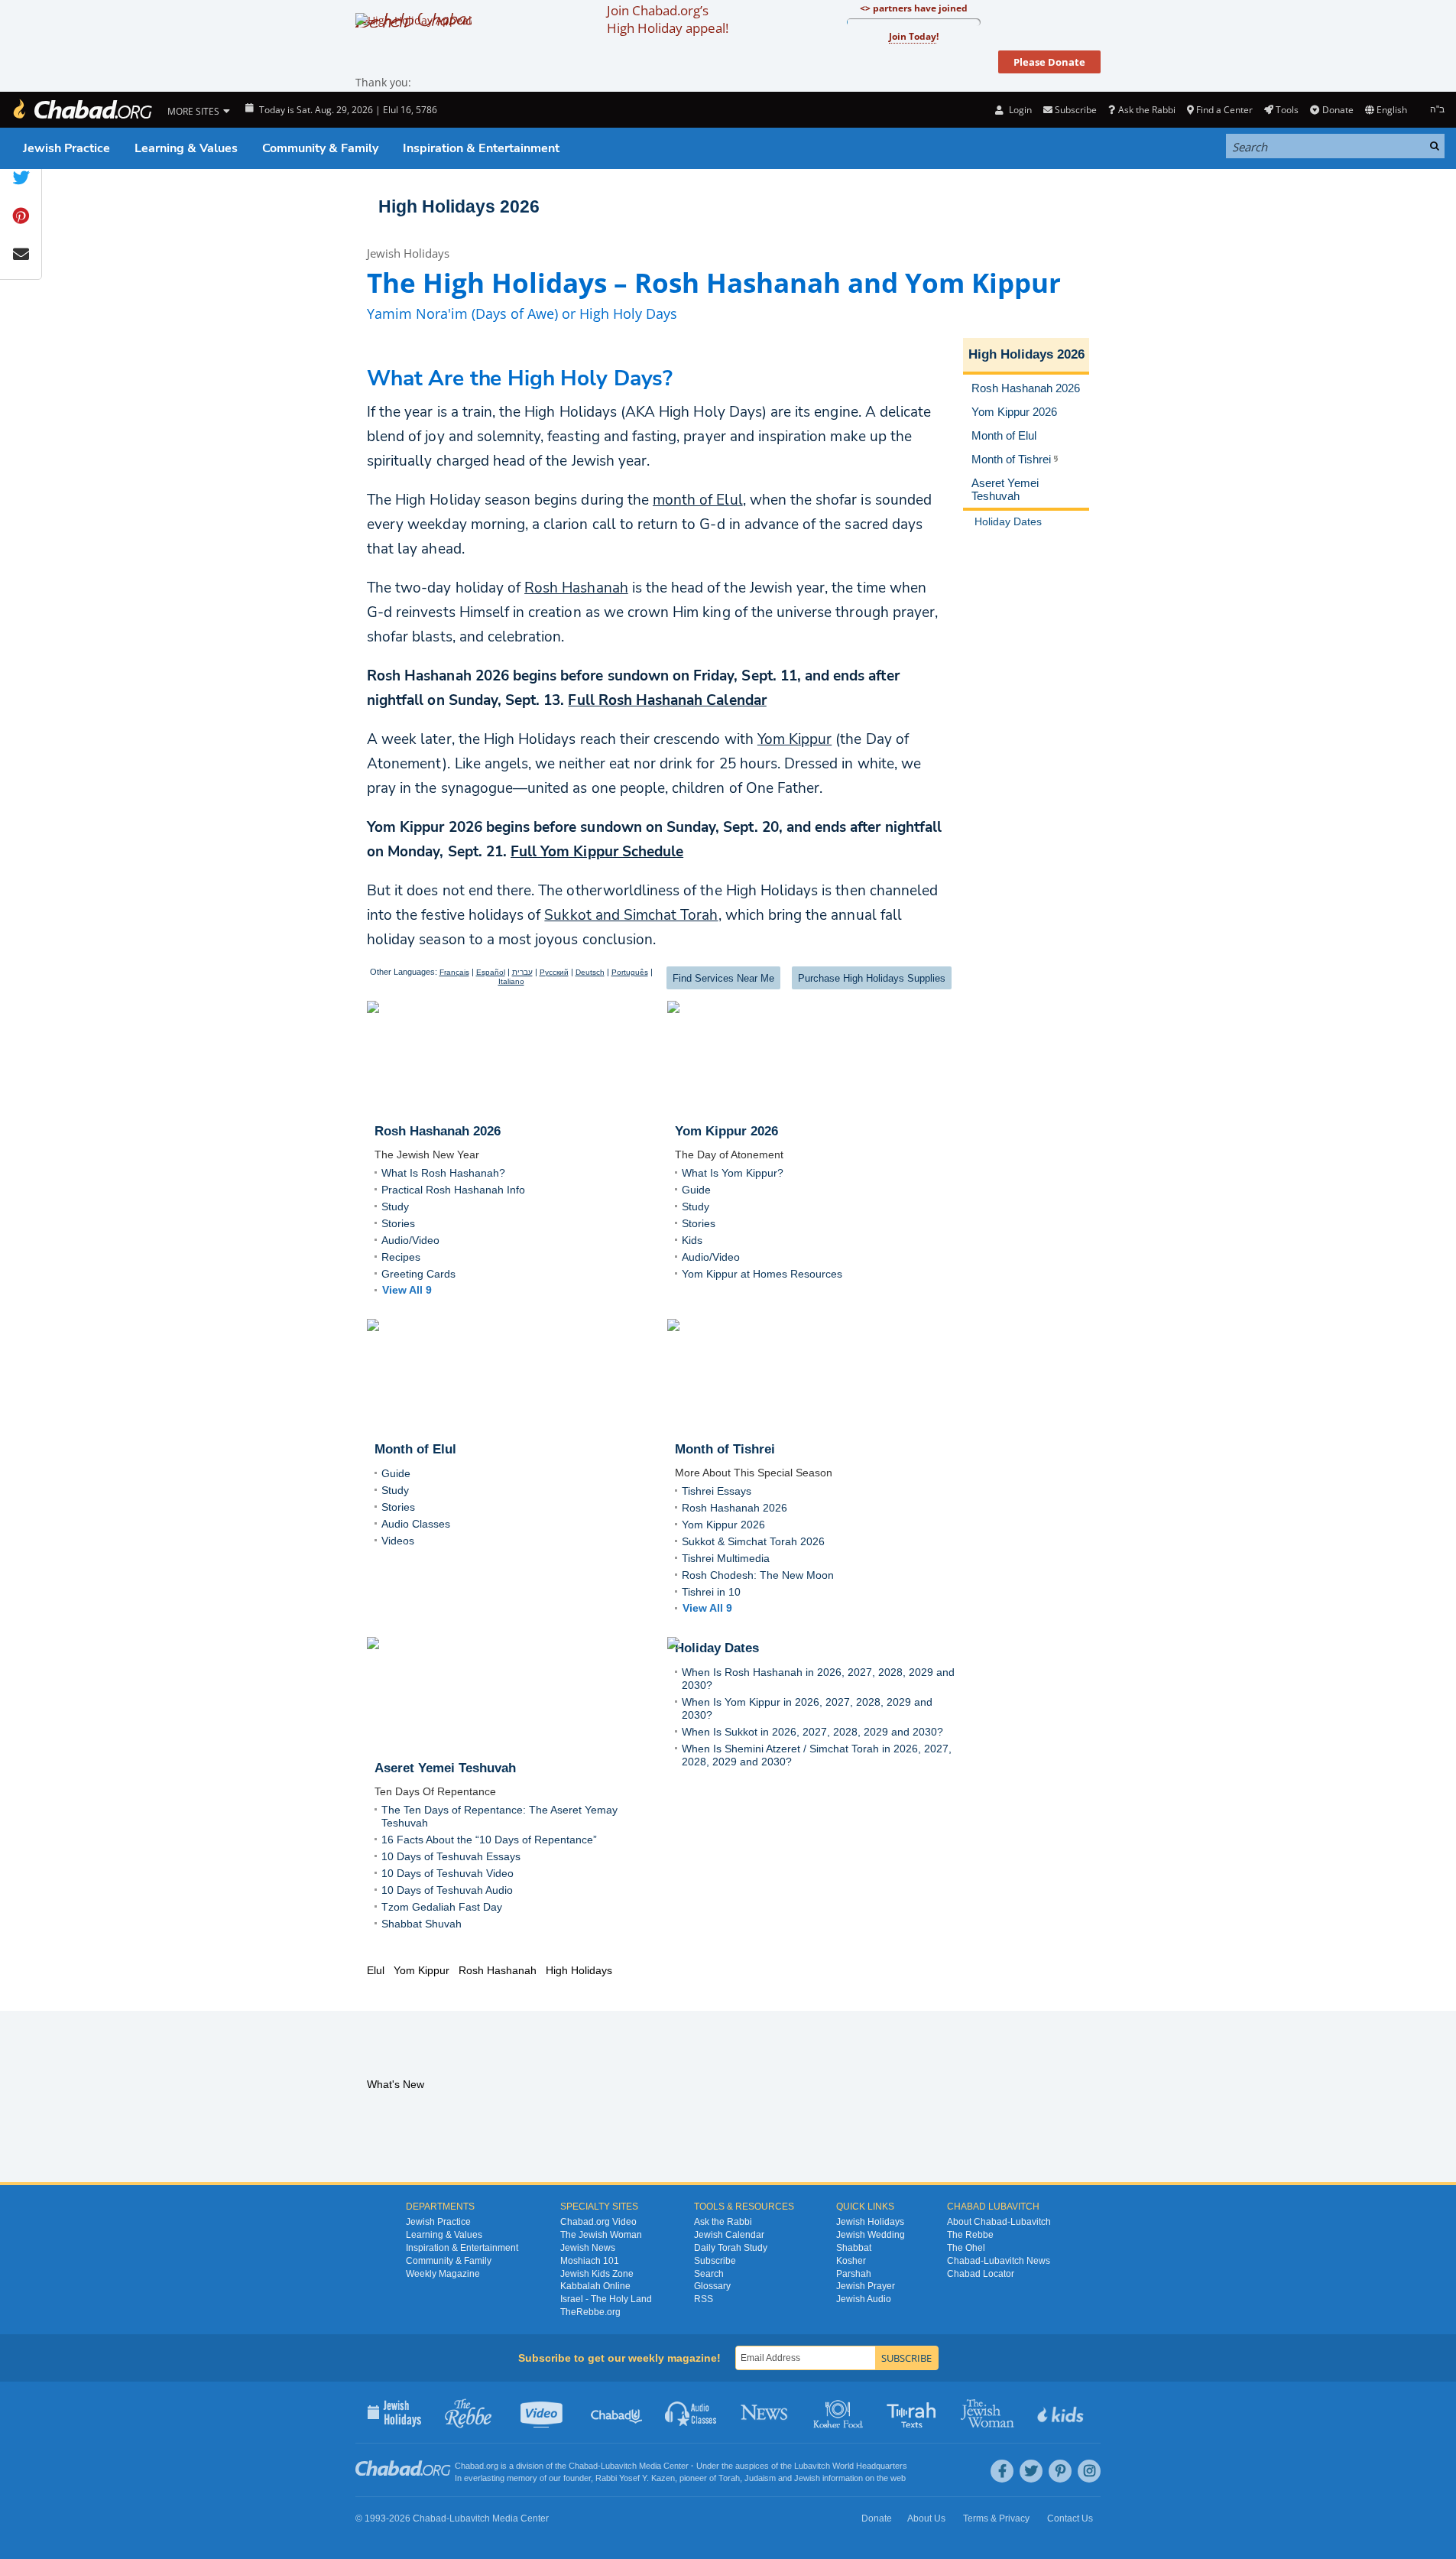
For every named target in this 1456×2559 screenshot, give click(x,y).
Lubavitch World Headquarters (851, 2466)
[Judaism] (82, 110)
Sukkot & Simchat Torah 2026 (753, 1541)
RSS (704, 2299)
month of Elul (698, 500)
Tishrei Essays (717, 1491)
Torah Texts (914, 2412)
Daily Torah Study (731, 2248)
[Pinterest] (1060, 2471)
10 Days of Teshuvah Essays (451, 1856)
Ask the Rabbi (1146, 110)
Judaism (760, 2478)
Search (709, 2274)
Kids (692, 1240)
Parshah (854, 2274)
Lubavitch (619, 2466)
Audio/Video (410, 1240)
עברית (522, 972)
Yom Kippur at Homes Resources (762, 1274)
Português (630, 972)
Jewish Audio (864, 2299)
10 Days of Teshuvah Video (448, 1873)
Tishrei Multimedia (726, 1558)
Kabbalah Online (595, 2286)
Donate (1338, 110)
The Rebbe (970, 2235)
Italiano (511, 981)
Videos (398, 1541)
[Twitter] (1031, 2471)
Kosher (851, 2261)
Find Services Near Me (723, 978)
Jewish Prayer (866, 2286)
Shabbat (854, 2248)
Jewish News (588, 2248)
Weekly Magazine (443, 2274)
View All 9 (407, 1290)
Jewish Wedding (871, 2235)
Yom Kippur (794, 739)
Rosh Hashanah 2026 (734, 1508)
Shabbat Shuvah (422, 1924)
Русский (554, 972)
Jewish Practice (66, 148)
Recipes (401, 1257)
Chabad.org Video (598, 2222)
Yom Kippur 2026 (723, 1525)
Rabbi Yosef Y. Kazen (635, 2478)
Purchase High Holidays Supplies (872, 978)
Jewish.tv (543, 2412)
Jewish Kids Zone (597, 2274)
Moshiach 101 (590, 2261)
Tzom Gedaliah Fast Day (442, 1907)
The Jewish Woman (601, 2235)
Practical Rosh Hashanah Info (453, 1190)
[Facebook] (1002, 2471)
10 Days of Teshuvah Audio (447, 1890)
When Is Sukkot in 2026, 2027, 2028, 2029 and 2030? (812, 1732)
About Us (926, 2518)
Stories (398, 1223)
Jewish (807, 2478)
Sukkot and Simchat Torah (631, 915)
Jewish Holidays (408, 253)
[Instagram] (1089, 2471)
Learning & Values (186, 148)
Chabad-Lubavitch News (999, 2261)
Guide (696, 1190)
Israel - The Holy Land (606, 2299)
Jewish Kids (1062, 2412)
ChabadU (617, 2412)
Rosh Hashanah (576, 588)
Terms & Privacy (996, 2518)
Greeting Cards (418, 1274)
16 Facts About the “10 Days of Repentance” (489, 1840)
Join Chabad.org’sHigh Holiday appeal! (668, 19)
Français (454, 972)
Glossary (712, 2286)
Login (1019, 110)
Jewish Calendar (729, 2235)
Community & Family (320, 148)
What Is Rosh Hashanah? (443, 1173)
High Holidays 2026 (459, 206)
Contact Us (1070, 2518)
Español (491, 972)
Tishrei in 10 (711, 1592)
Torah (729, 2478)
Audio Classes (416, 1524)
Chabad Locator (981, 2274)
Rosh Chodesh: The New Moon (758, 1575)
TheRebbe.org (590, 2312)
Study (395, 1206)
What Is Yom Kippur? (733, 1173)
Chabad (583, 2466)
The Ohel (966, 2248)
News (765, 2412)
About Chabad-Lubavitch (999, 2222)
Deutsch (590, 972)
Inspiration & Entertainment (481, 148)
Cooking (840, 2412)
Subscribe (715, 2261)
